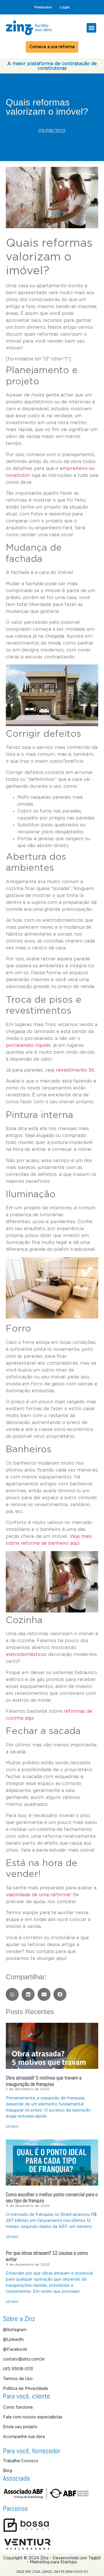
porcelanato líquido (28, 1045)
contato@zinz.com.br (24, 2359)
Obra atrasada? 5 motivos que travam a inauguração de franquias (44, 2081)
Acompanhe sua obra (24, 2437)
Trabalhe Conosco (21, 2461)
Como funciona (18, 2407)
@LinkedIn (13, 2340)
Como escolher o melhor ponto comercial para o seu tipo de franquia (52, 2198)
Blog (8, 2471)
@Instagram (15, 2330)
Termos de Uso (18, 2379)
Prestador (43, 7)
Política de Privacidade (25, 2389)
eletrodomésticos (26, 1655)
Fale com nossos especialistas (33, 2417)
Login (65, 7)
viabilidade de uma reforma (37, 1895)
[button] (91, 28)
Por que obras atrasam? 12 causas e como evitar (47, 2256)
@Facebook (15, 2350)
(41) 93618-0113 (18, 2369)
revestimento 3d (75, 1070)
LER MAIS (12, 2126)
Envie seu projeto (20, 2427)
